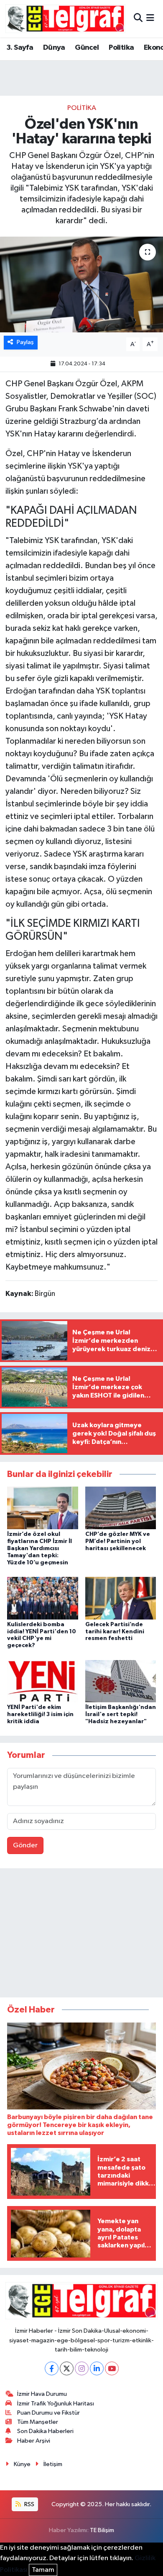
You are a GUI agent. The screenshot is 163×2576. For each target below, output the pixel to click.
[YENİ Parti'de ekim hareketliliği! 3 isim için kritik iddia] (43, 1681)
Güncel (87, 48)
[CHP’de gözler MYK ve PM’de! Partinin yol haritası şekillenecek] (121, 1508)
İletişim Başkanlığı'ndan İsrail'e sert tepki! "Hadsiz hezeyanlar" (121, 1714)
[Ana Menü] (150, 19)
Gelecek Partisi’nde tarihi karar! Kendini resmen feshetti (115, 1632)
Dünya (54, 48)
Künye (22, 2464)
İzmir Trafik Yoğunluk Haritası (56, 2404)
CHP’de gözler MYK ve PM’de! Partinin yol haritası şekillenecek (118, 1541)
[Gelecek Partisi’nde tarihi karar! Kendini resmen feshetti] (121, 1598)
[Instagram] (82, 2368)
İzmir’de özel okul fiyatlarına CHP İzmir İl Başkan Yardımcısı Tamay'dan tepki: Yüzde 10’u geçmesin (39, 1548)
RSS (29, 2504)
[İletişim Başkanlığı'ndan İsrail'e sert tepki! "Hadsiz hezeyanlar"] (121, 1681)
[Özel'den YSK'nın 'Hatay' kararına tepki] (81, 284)
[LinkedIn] (97, 2368)
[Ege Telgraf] (65, 19)
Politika (121, 48)
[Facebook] (52, 2368)
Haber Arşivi (34, 2441)
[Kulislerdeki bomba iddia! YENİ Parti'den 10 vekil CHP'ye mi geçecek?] (43, 1598)
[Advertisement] (81, 1935)
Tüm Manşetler (38, 2422)
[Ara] (138, 19)
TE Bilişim (102, 2530)
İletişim (53, 2464)
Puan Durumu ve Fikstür (48, 2413)
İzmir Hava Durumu (42, 2394)
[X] (67, 2368)
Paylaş (25, 342)
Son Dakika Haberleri (45, 2431)
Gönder (25, 1845)
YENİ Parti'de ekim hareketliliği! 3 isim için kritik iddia (40, 1714)
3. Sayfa (20, 48)
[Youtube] (112, 2368)
